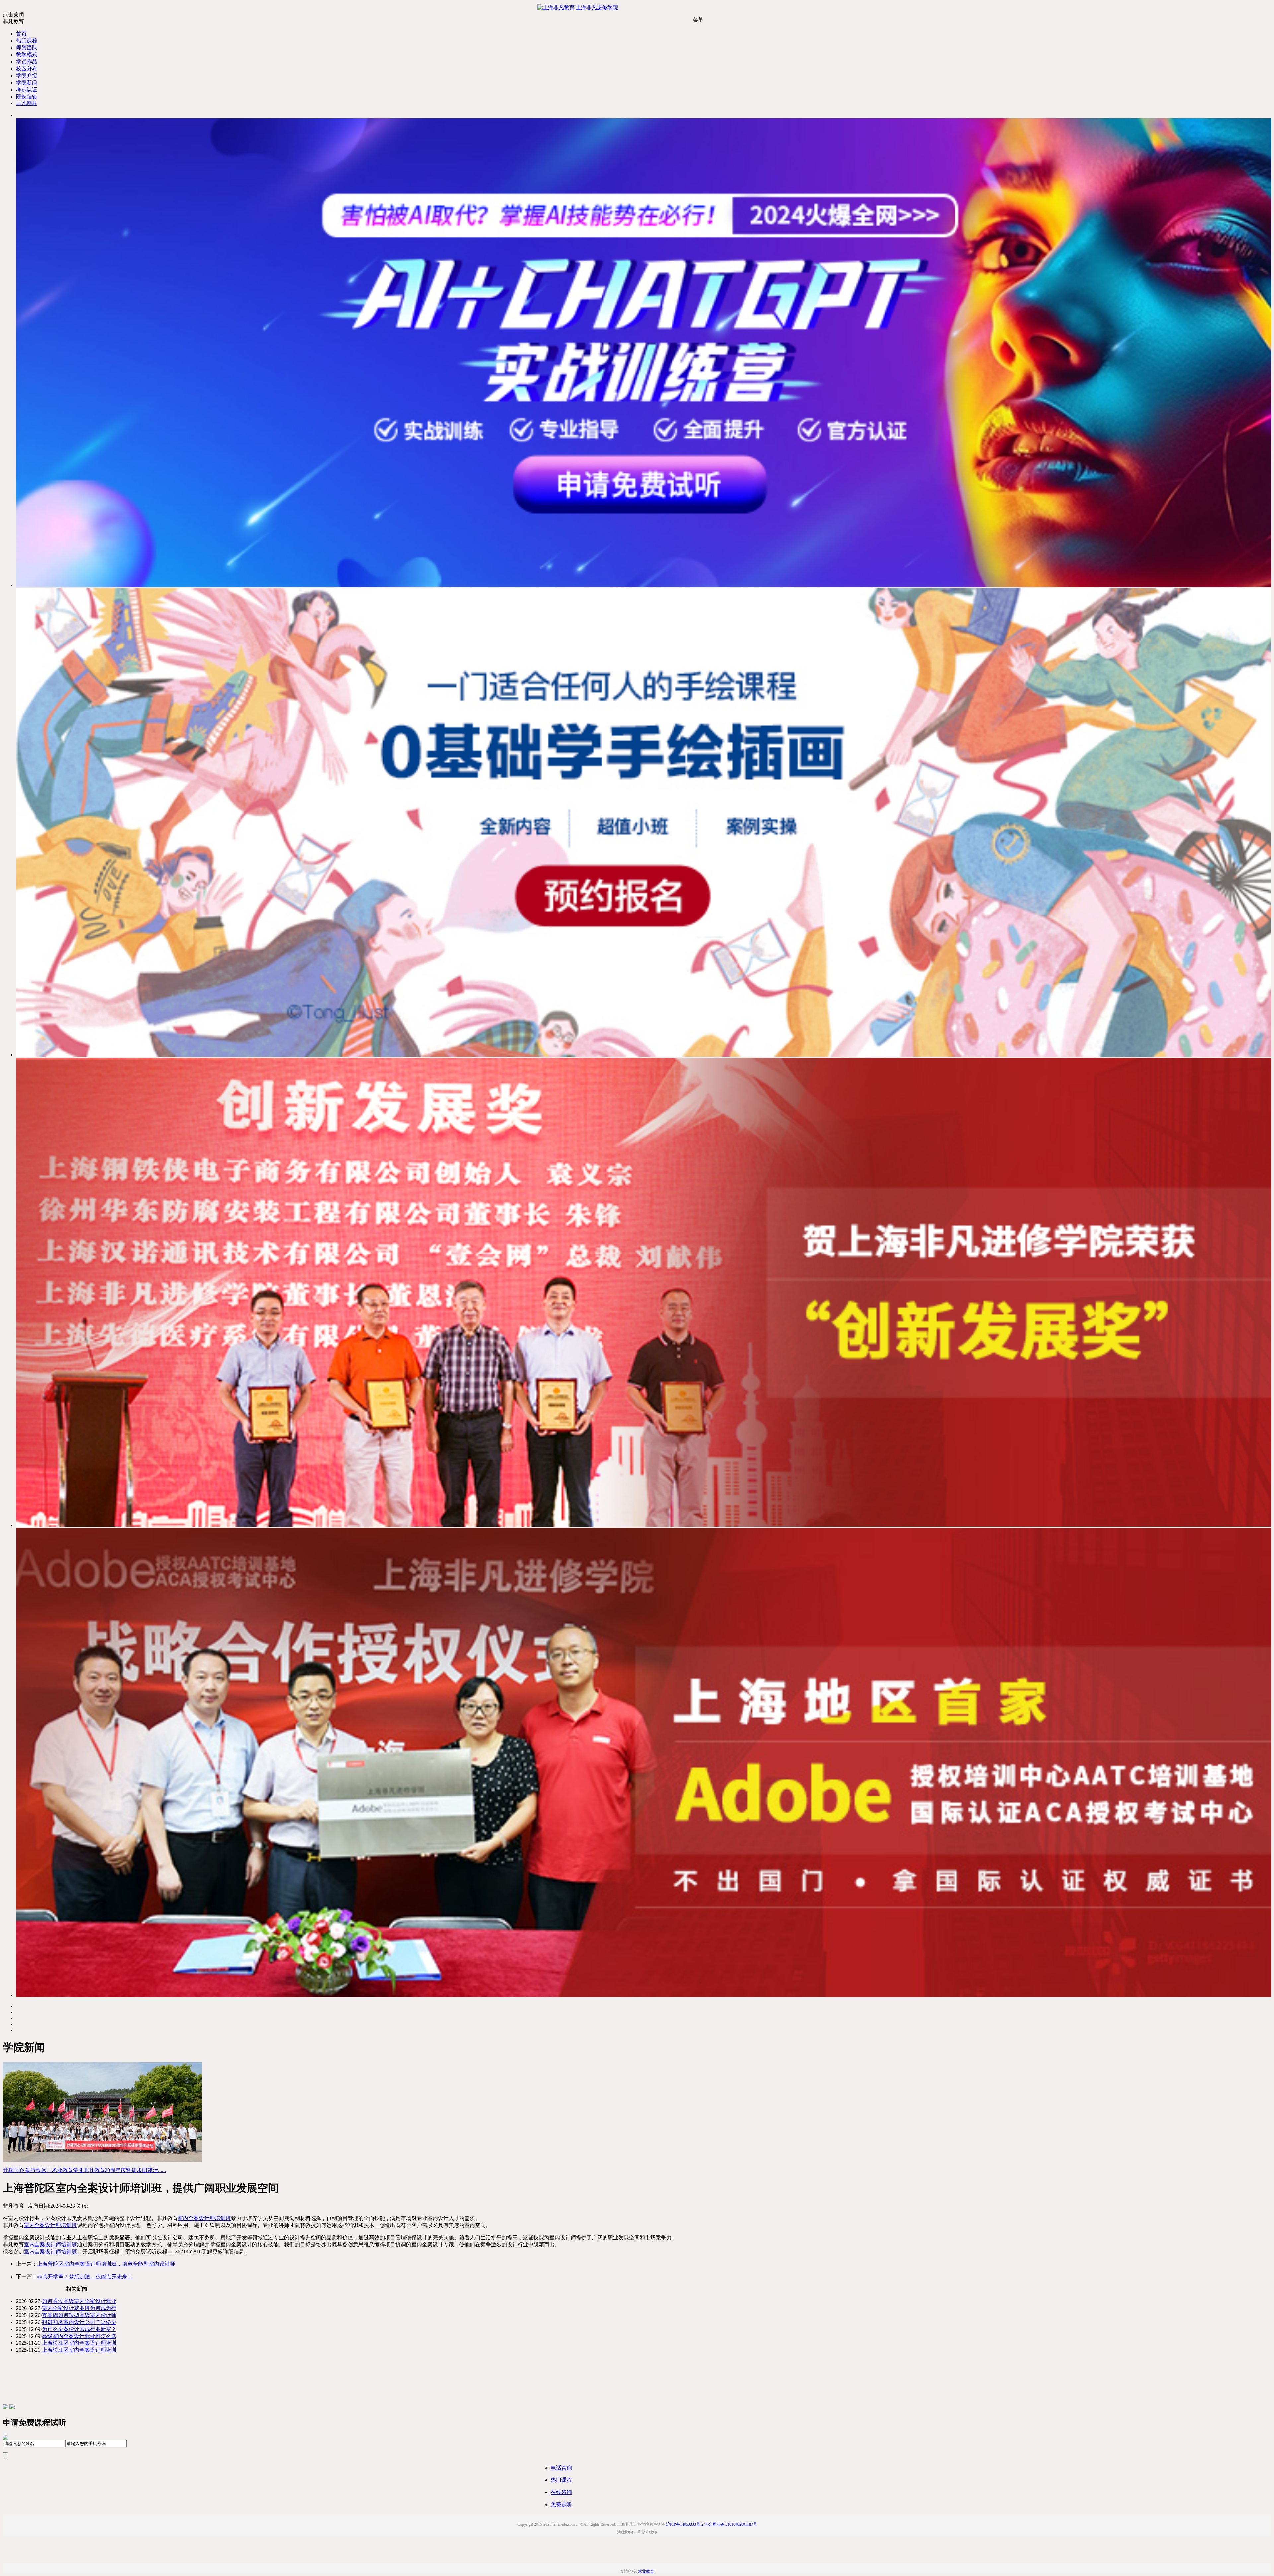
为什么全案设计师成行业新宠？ (79, 2329)
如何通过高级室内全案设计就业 (79, 2301)
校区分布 (27, 68)
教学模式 (27, 55)
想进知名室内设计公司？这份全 (79, 2322)
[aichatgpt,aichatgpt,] (644, 585)
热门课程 (27, 41)
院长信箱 (27, 96)
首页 (21, 34)
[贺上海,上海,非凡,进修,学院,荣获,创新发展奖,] (644, 1525)
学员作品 (27, 62)
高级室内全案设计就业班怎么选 (79, 2336)
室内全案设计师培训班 (204, 2218)
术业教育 (646, 2571)
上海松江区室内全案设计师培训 (79, 2343)
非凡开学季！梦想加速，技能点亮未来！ (85, 2277)
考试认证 (27, 89)
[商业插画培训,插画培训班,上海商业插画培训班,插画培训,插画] (644, 1055)
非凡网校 (27, 103)
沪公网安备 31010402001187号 (731, 2524)
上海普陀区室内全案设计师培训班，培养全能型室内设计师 (106, 2264)
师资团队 (27, 48)
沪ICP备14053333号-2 (685, 2524)
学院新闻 (27, 82)
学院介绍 (27, 75)
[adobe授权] (644, 1995)
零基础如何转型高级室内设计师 (79, 2315)
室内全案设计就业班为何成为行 (79, 2308)
